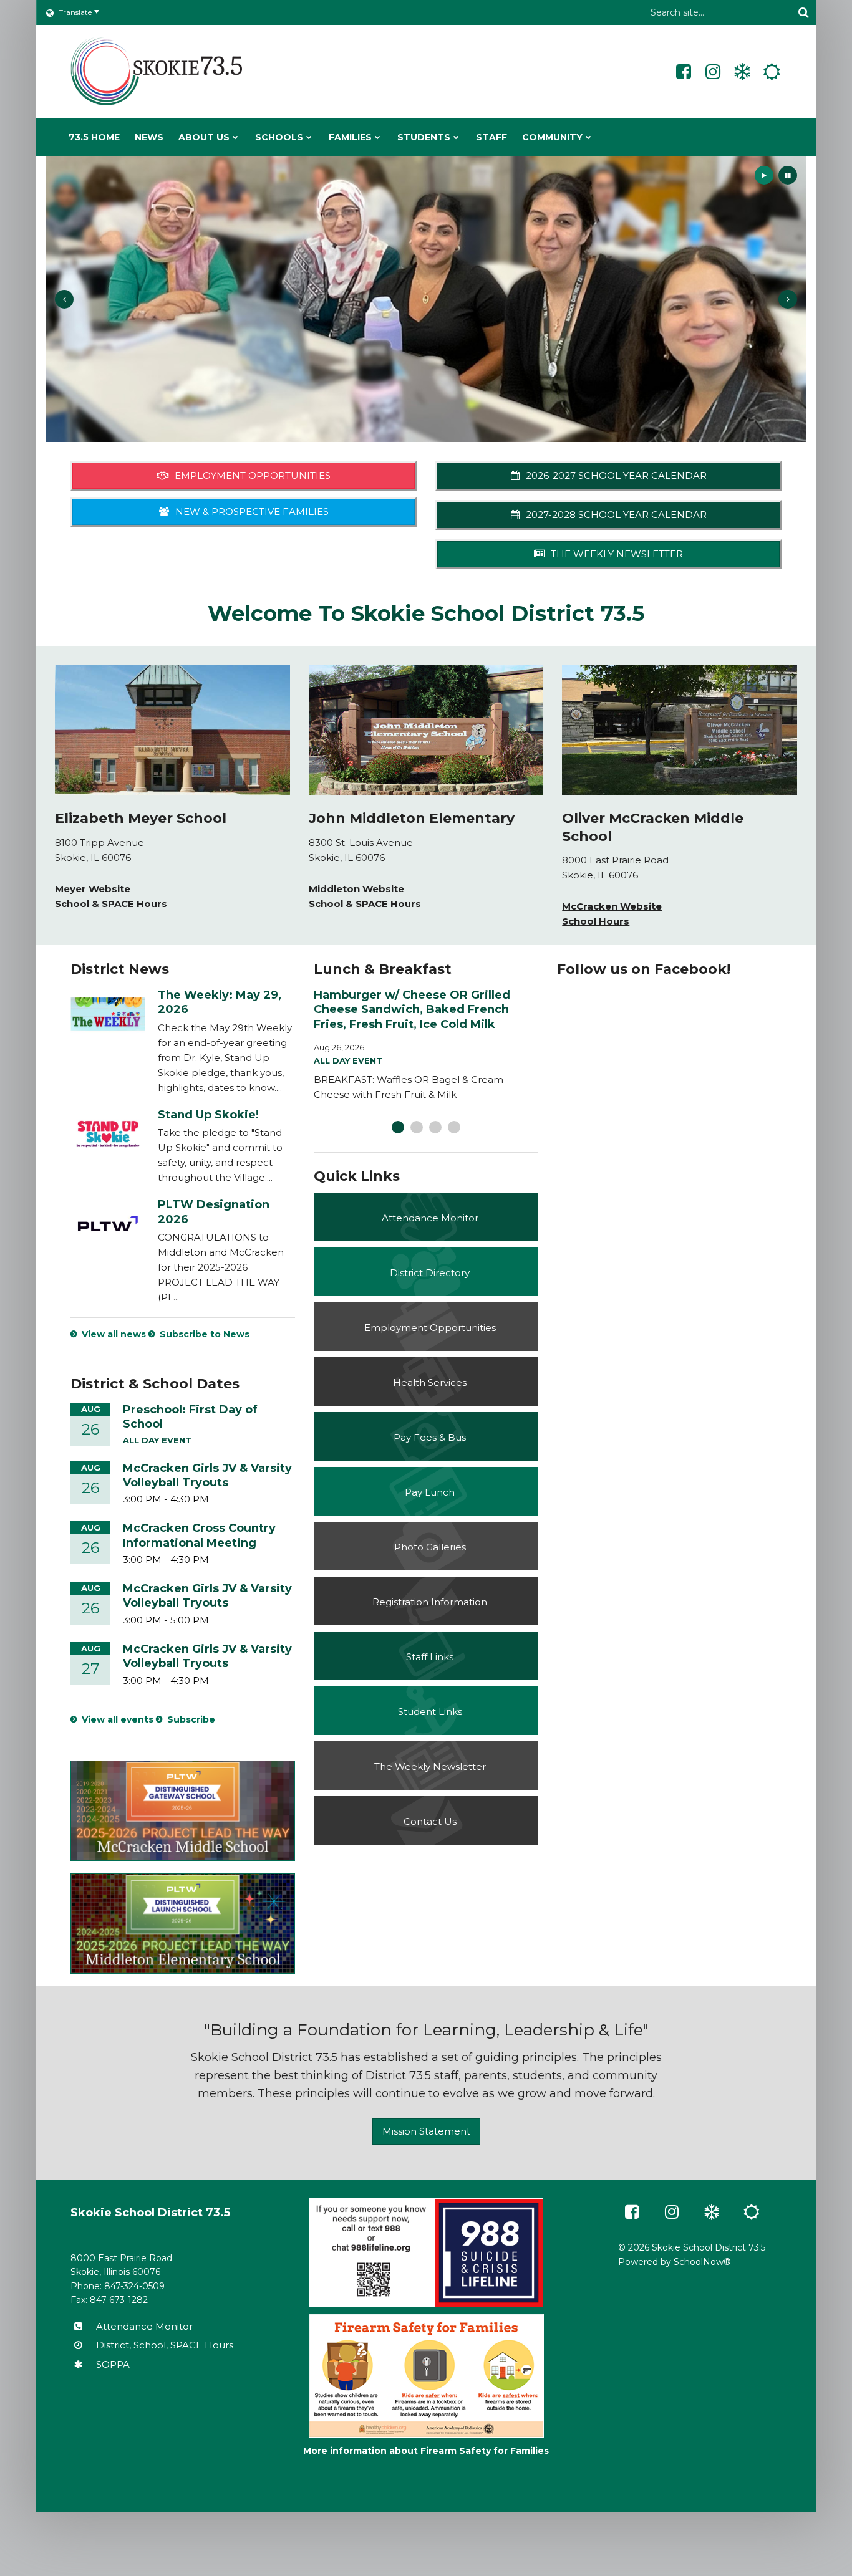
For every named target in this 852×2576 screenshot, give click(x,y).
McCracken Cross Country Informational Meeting (199, 1535)
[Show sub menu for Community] (588, 137)
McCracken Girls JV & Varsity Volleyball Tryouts (207, 1475)
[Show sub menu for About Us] (235, 137)
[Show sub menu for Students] (456, 137)
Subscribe (191, 1719)
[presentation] (64, 299)
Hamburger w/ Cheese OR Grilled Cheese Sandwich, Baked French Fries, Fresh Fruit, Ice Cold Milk (412, 1010)
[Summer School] (772, 72)
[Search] (803, 12)
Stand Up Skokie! (208, 1115)
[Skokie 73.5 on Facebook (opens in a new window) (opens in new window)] (684, 72)
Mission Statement (426, 2131)
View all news (114, 1334)
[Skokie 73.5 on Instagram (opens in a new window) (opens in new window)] (713, 72)
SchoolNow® (702, 2262)
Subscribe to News (205, 1334)
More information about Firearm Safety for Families (426, 2451)
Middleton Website (356, 889)
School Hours (596, 921)
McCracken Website (612, 906)
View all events (118, 1719)
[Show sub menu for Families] (378, 137)
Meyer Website (93, 889)
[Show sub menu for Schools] (309, 137)
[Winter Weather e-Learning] (742, 72)
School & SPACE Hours (111, 904)
